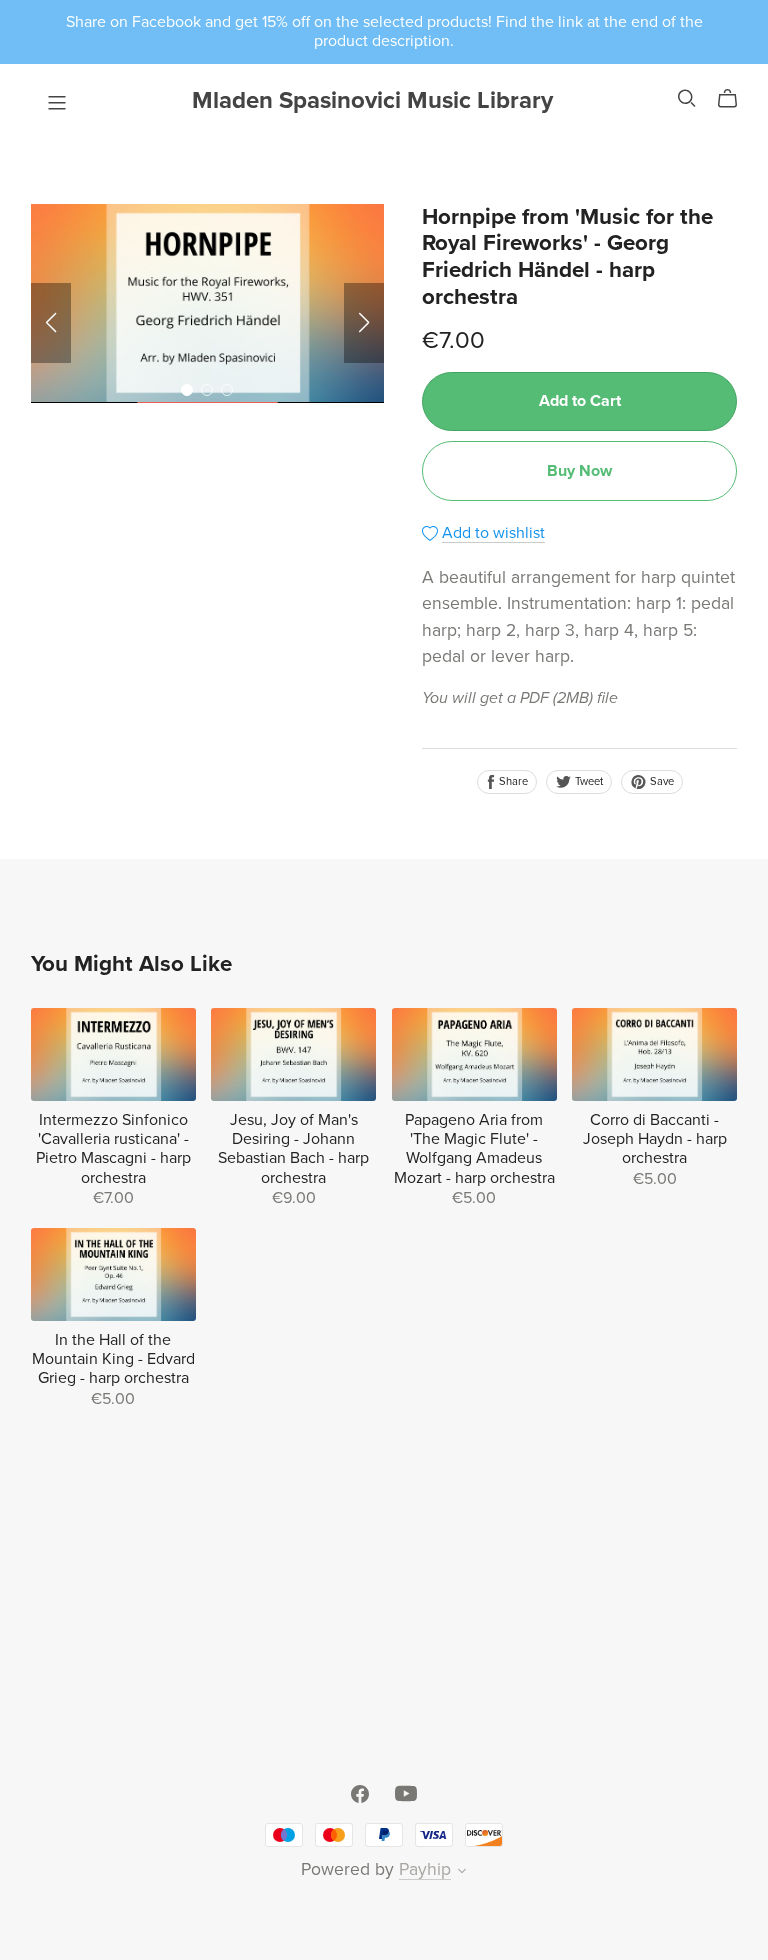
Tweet (587, 781)
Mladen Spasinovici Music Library (372, 100)
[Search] (687, 98)
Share (512, 781)
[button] (51, 323)
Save (660, 781)
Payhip (425, 1869)
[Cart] (735, 99)
